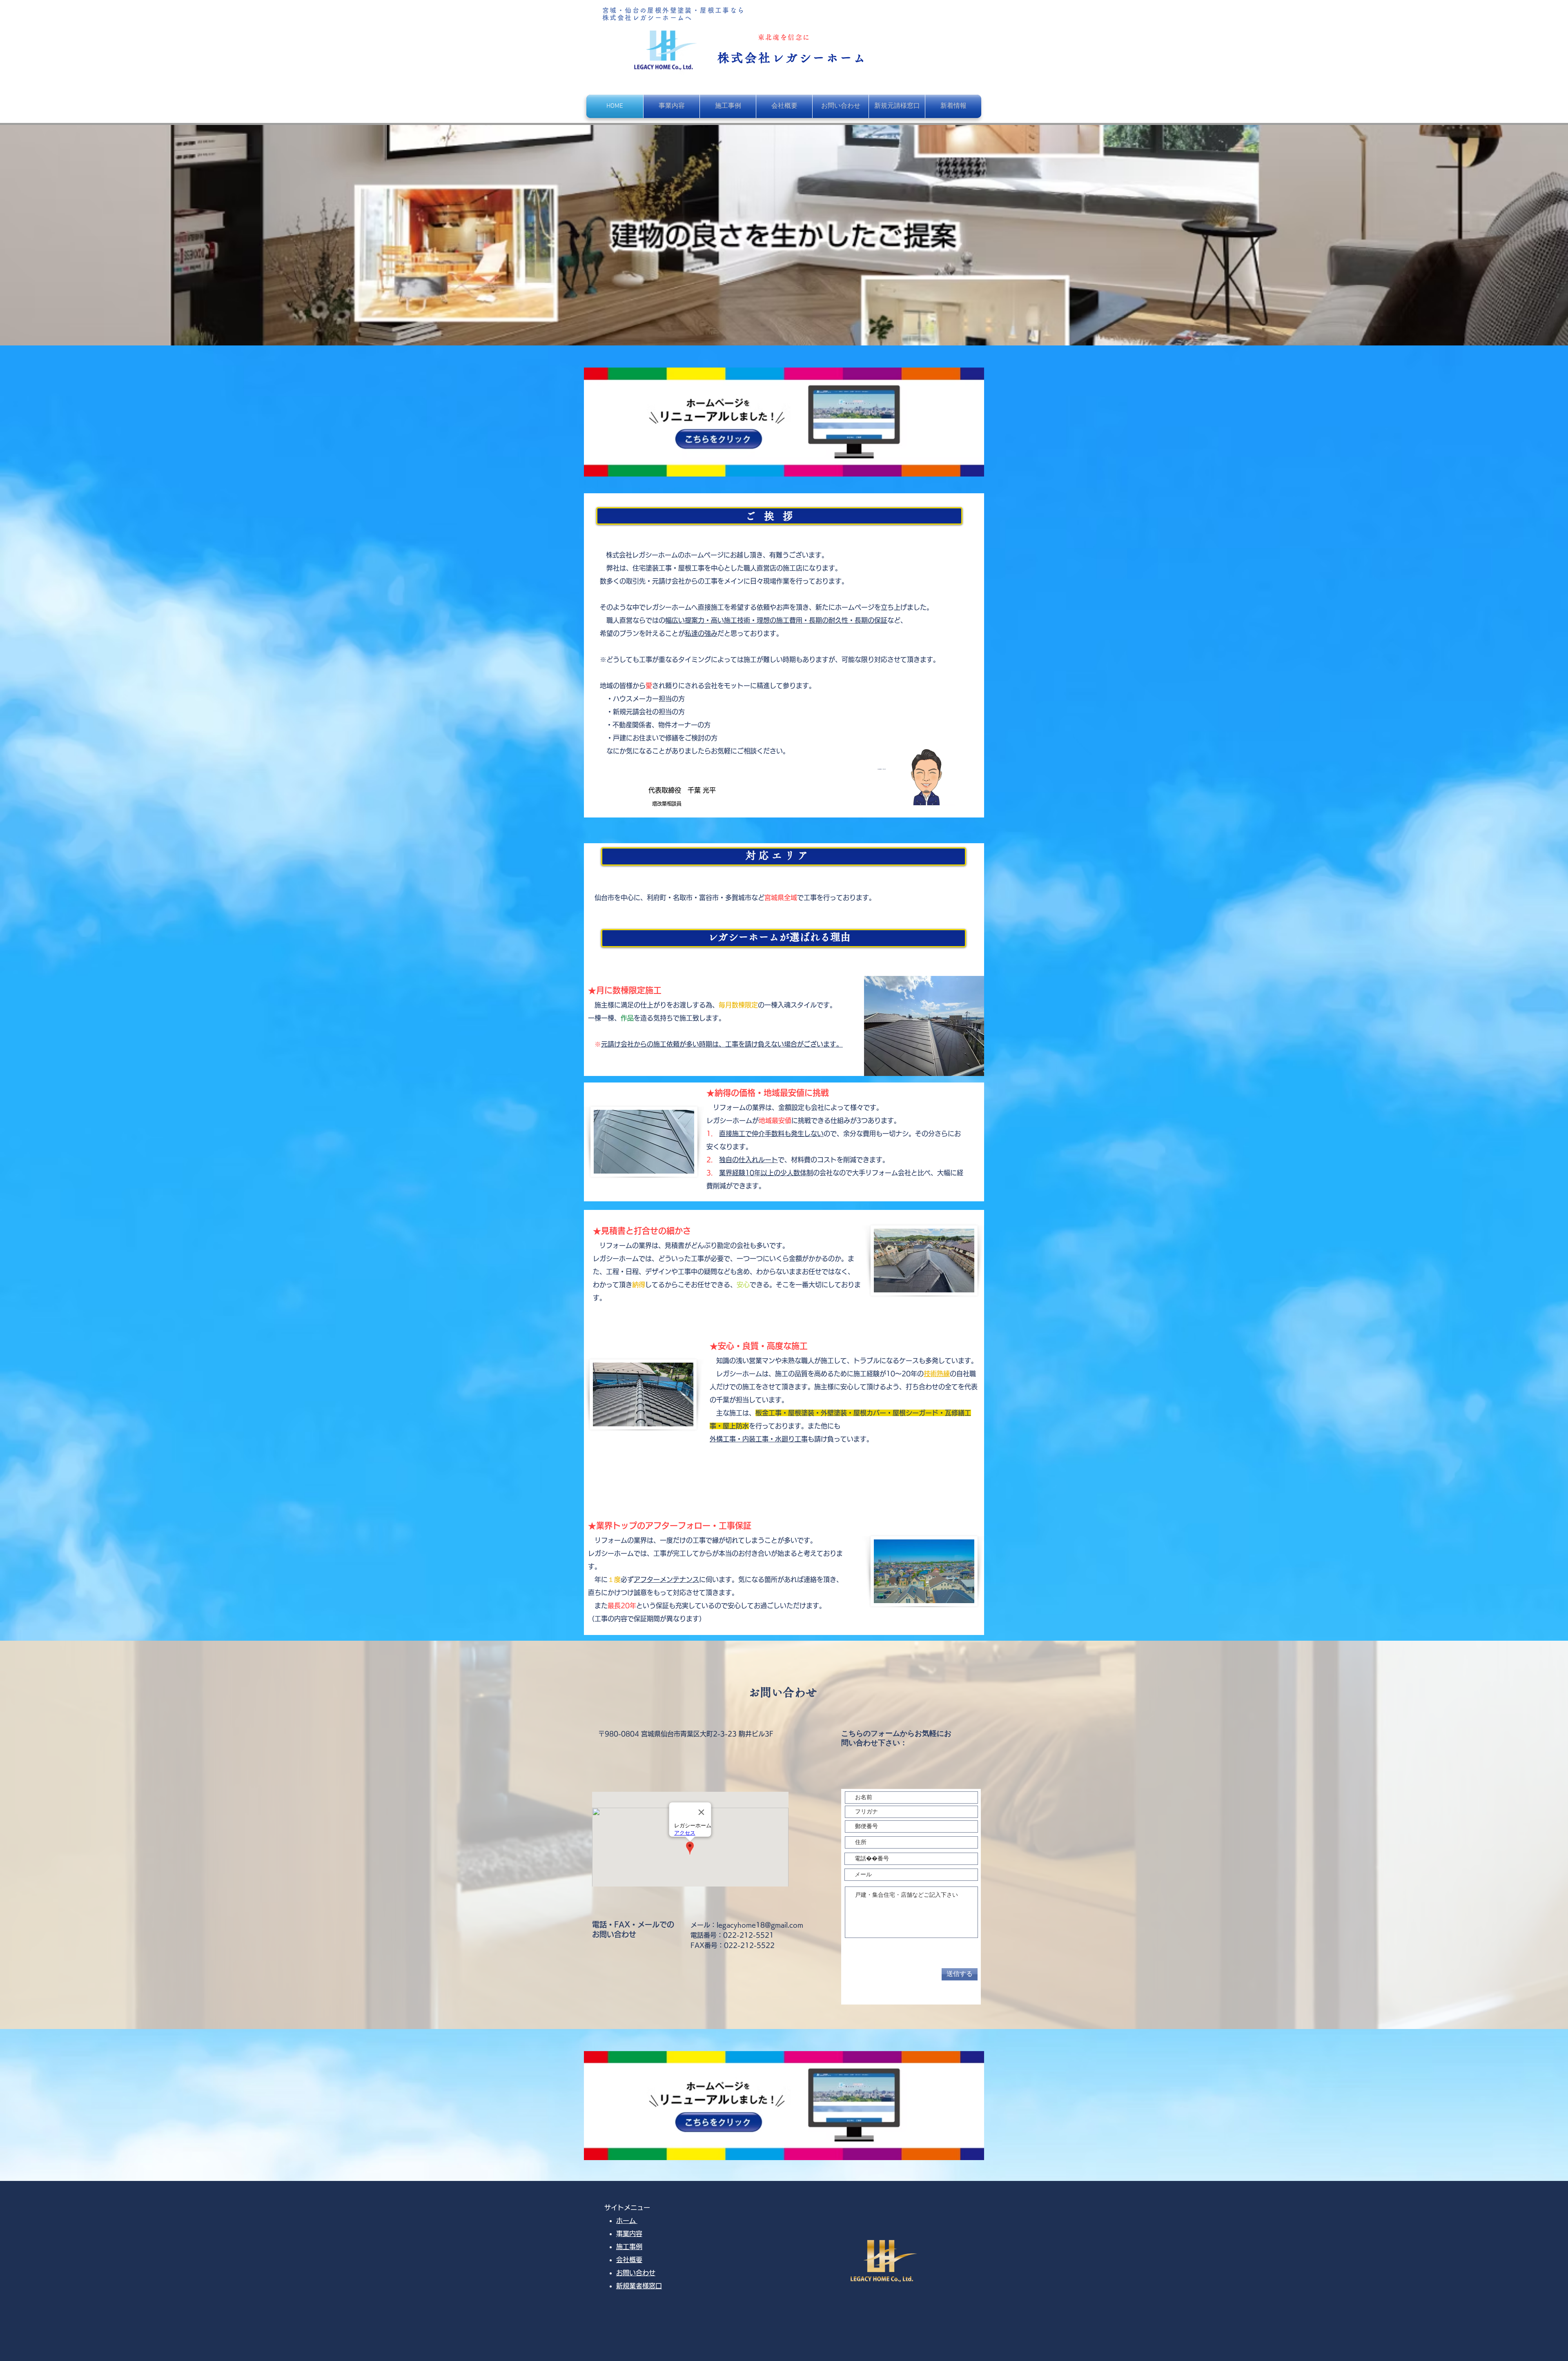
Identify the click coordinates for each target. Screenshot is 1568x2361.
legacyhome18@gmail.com (760, 1925)
